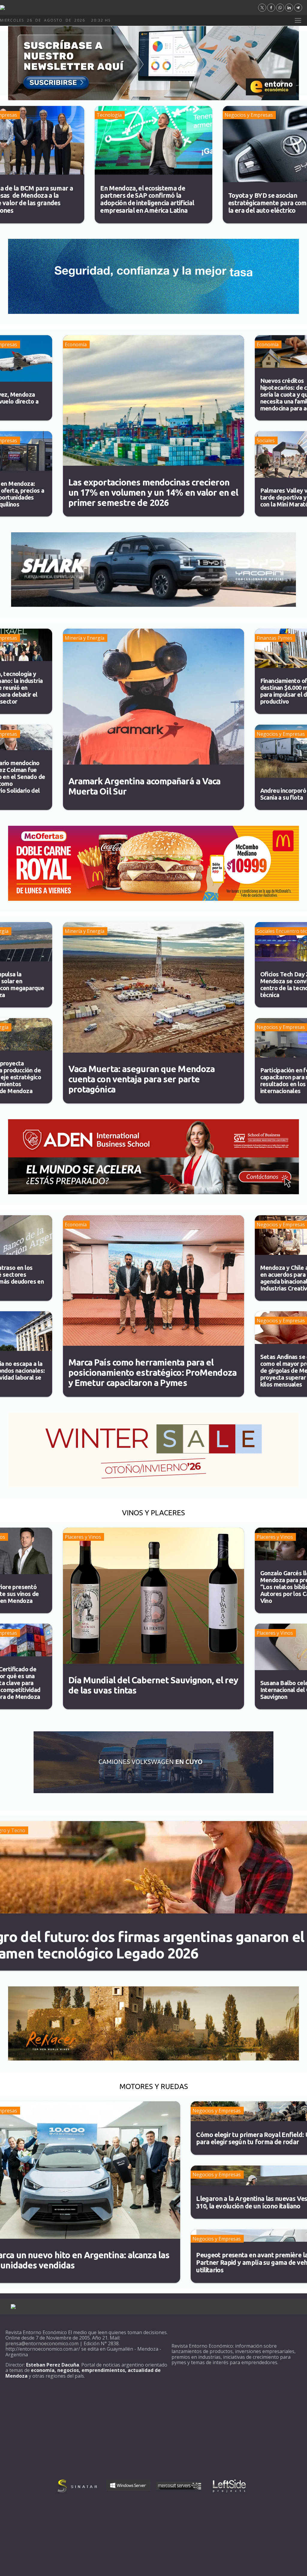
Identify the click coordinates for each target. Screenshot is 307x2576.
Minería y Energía (85, 638)
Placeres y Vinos (83, 1537)
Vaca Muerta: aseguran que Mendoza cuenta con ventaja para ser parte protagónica (142, 1079)
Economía (76, 344)
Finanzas (267, 638)
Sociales (266, 440)
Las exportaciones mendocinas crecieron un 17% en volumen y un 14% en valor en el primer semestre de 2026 (153, 492)
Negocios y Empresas (249, 115)
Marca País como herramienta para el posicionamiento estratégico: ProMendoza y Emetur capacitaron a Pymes (152, 1372)
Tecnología (109, 115)
